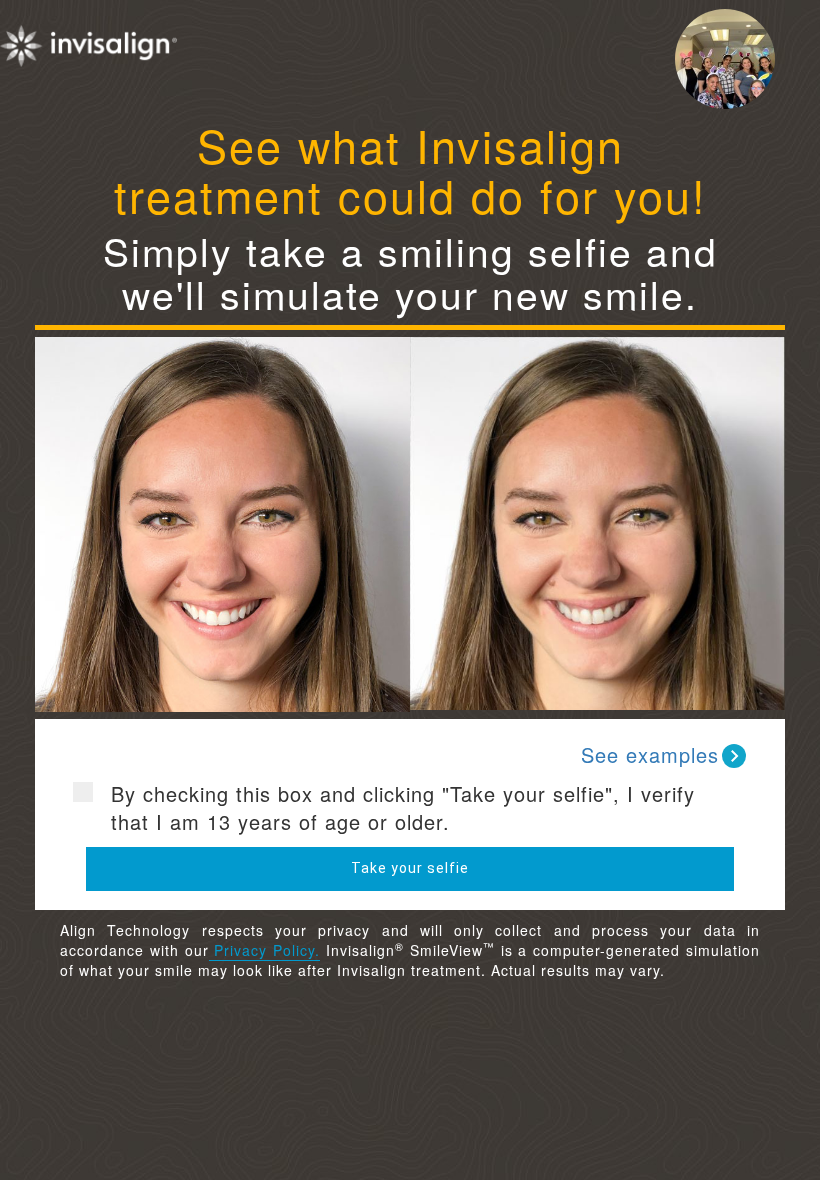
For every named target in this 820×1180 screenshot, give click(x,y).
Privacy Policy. (265, 950)
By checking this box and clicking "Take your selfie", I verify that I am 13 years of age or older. (403, 808)
